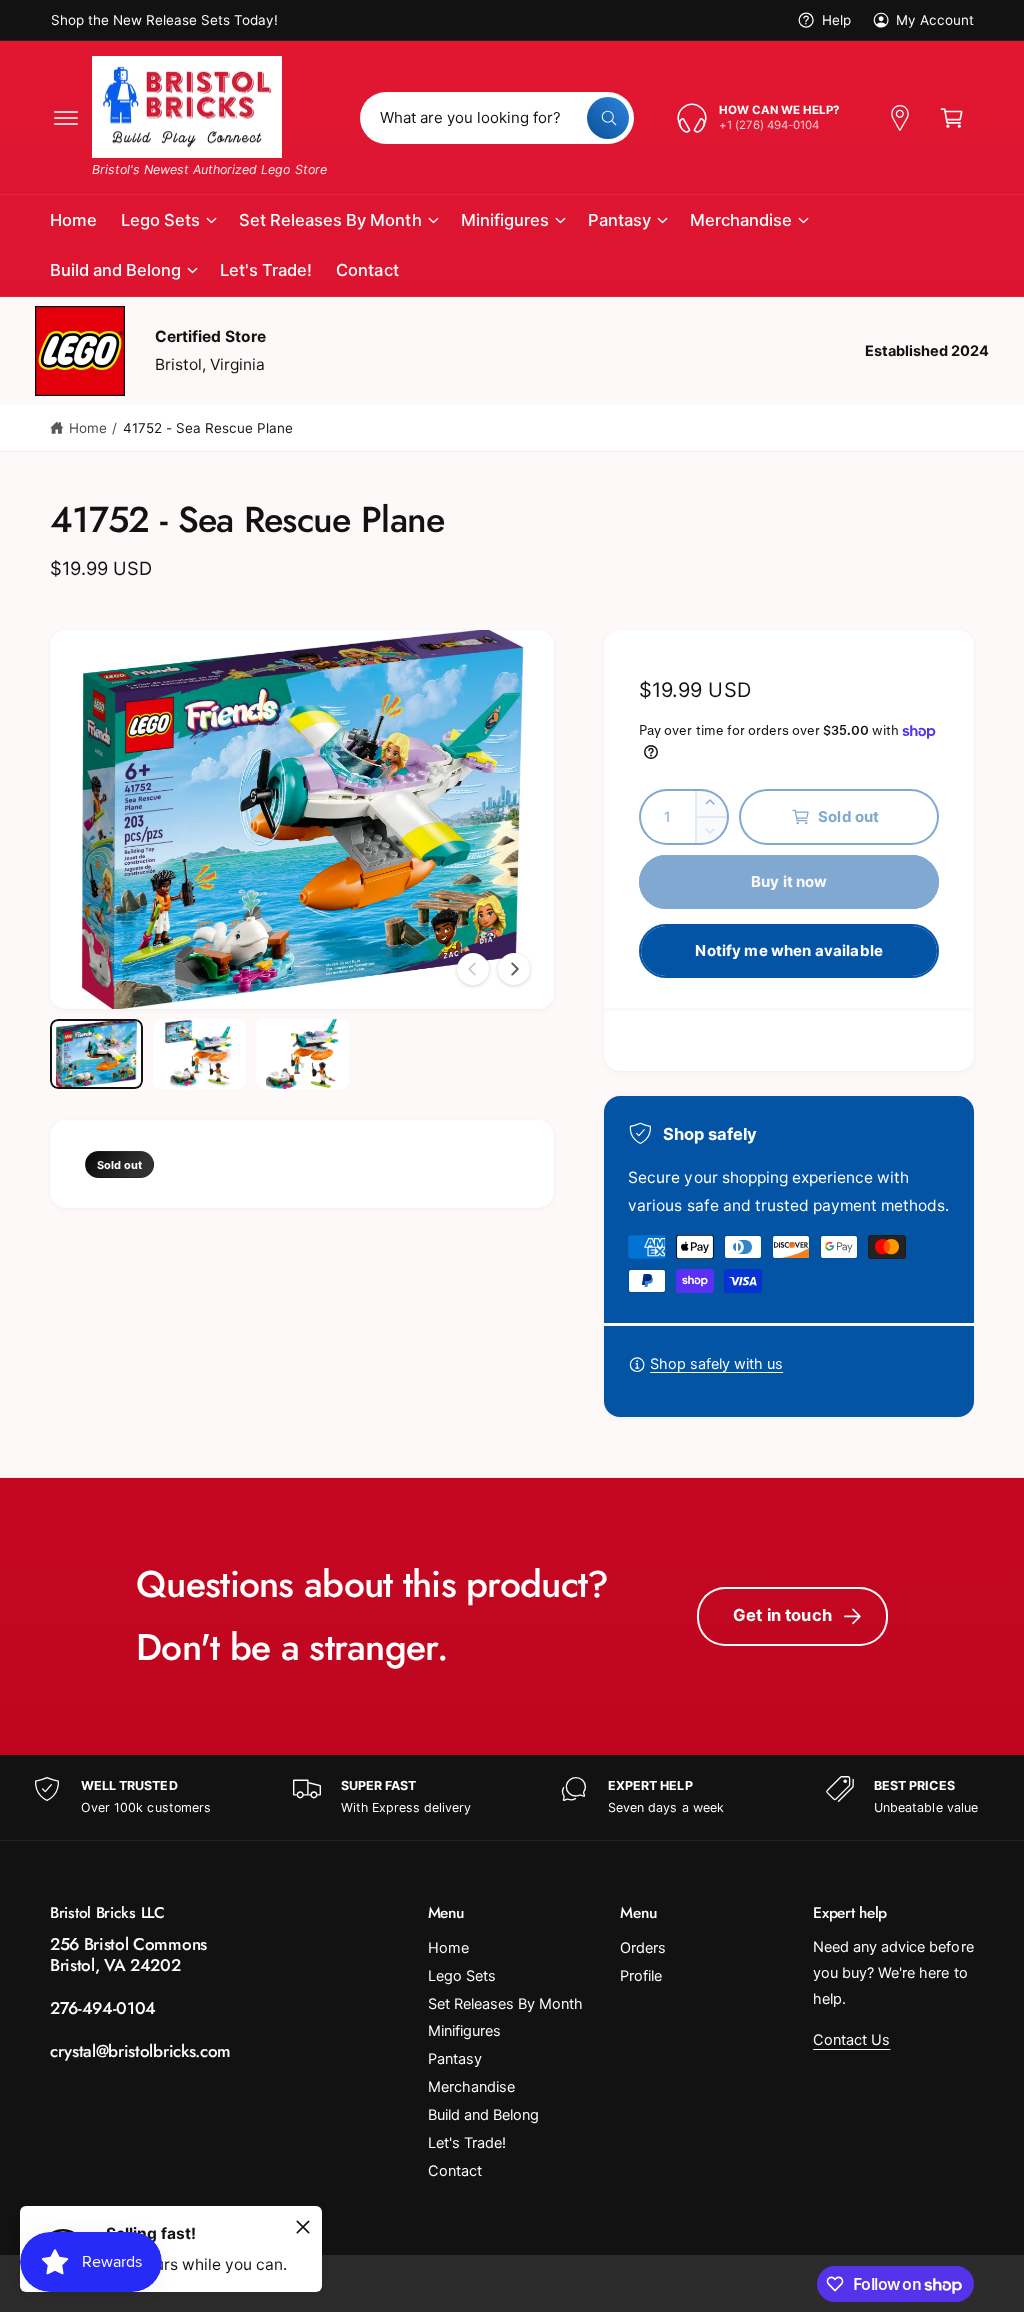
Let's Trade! (467, 2143)
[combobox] (497, 118)
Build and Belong (483, 2115)
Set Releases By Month (505, 2004)
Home (88, 428)
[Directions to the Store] (900, 118)
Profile (641, 1976)
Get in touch (782, 1615)
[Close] (303, 2227)
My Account (935, 20)
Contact (455, 2171)
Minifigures (464, 2031)
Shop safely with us (716, 1364)
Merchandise (471, 2087)
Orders (643, 1948)
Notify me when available (789, 950)
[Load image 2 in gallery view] (199, 1054)
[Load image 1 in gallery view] (96, 1054)
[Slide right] (514, 969)
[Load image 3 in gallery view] (302, 1054)
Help (836, 20)
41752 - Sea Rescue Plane (208, 428)
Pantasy (455, 2059)
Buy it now (789, 881)
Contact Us (851, 2040)
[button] (66, 118)
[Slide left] (473, 969)
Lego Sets (462, 1976)
